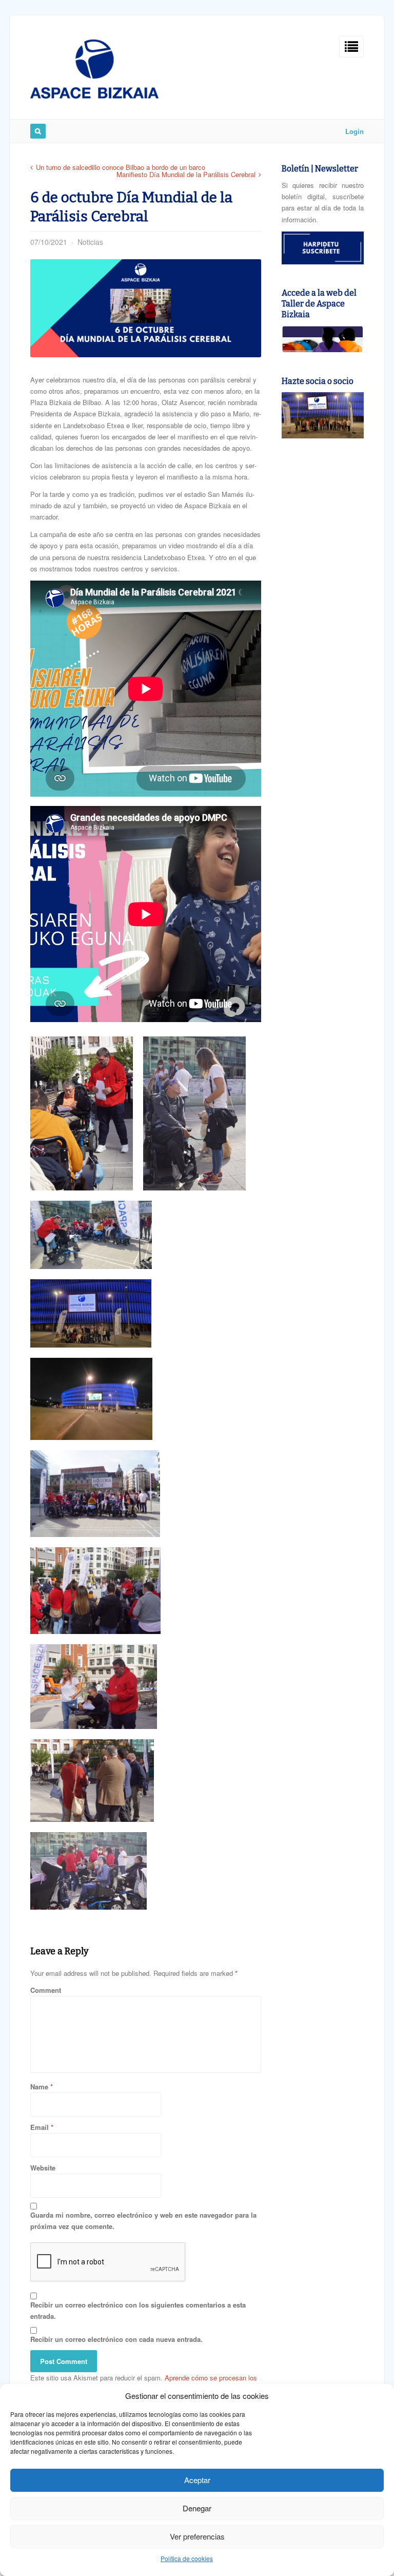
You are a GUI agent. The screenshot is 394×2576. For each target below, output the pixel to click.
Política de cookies (187, 2558)
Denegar (197, 2508)
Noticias (90, 242)
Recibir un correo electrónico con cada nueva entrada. (116, 2339)
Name (39, 2087)
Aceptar (197, 2480)
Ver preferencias (197, 2536)
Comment (46, 1990)
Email (40, 2127)
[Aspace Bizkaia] (94, 96)
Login (354, 131)
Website (43, 2168)
